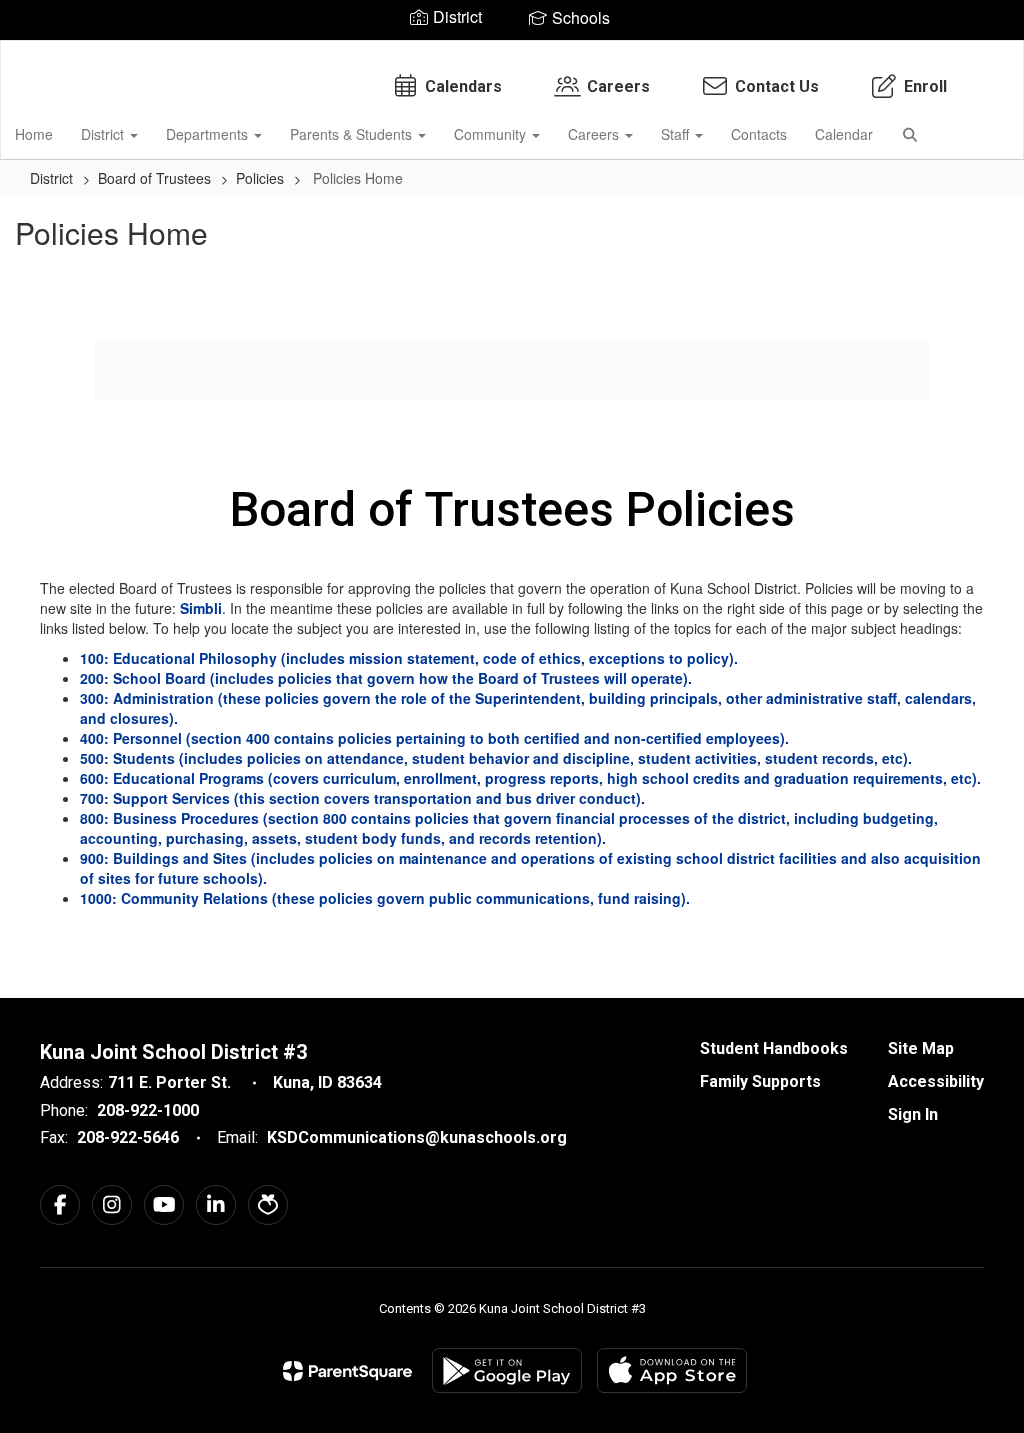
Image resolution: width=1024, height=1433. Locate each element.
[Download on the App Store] (672, 1370)
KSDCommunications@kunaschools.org (417, 1137)
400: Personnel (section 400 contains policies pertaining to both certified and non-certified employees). (440, 738)
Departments (209, 134)
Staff (677, 134)
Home (34, 134)
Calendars (463, 86)
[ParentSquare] (347, 1371)
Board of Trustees (154, 178)
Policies (260, 178)
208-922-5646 (128, 1137)
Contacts (759, 134)
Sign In (913, 1114)
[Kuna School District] (512, 53)
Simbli (201, 608)
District (104, 134)
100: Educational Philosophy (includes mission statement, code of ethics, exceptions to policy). (409, 658)
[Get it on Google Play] (507, 1370)
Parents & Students (353, 134)
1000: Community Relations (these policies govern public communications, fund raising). (389, 898)
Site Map (921, 1048)
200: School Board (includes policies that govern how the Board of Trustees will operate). (386, 678)
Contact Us (777, 86)
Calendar (844, 134)
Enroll (925, 86)
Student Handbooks (774, 1048)
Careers (618, 86)
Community (492, 134)
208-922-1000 (148, 1110)
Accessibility (936, 1081)
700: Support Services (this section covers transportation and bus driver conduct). (366, 798)
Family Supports (760, 1081)
